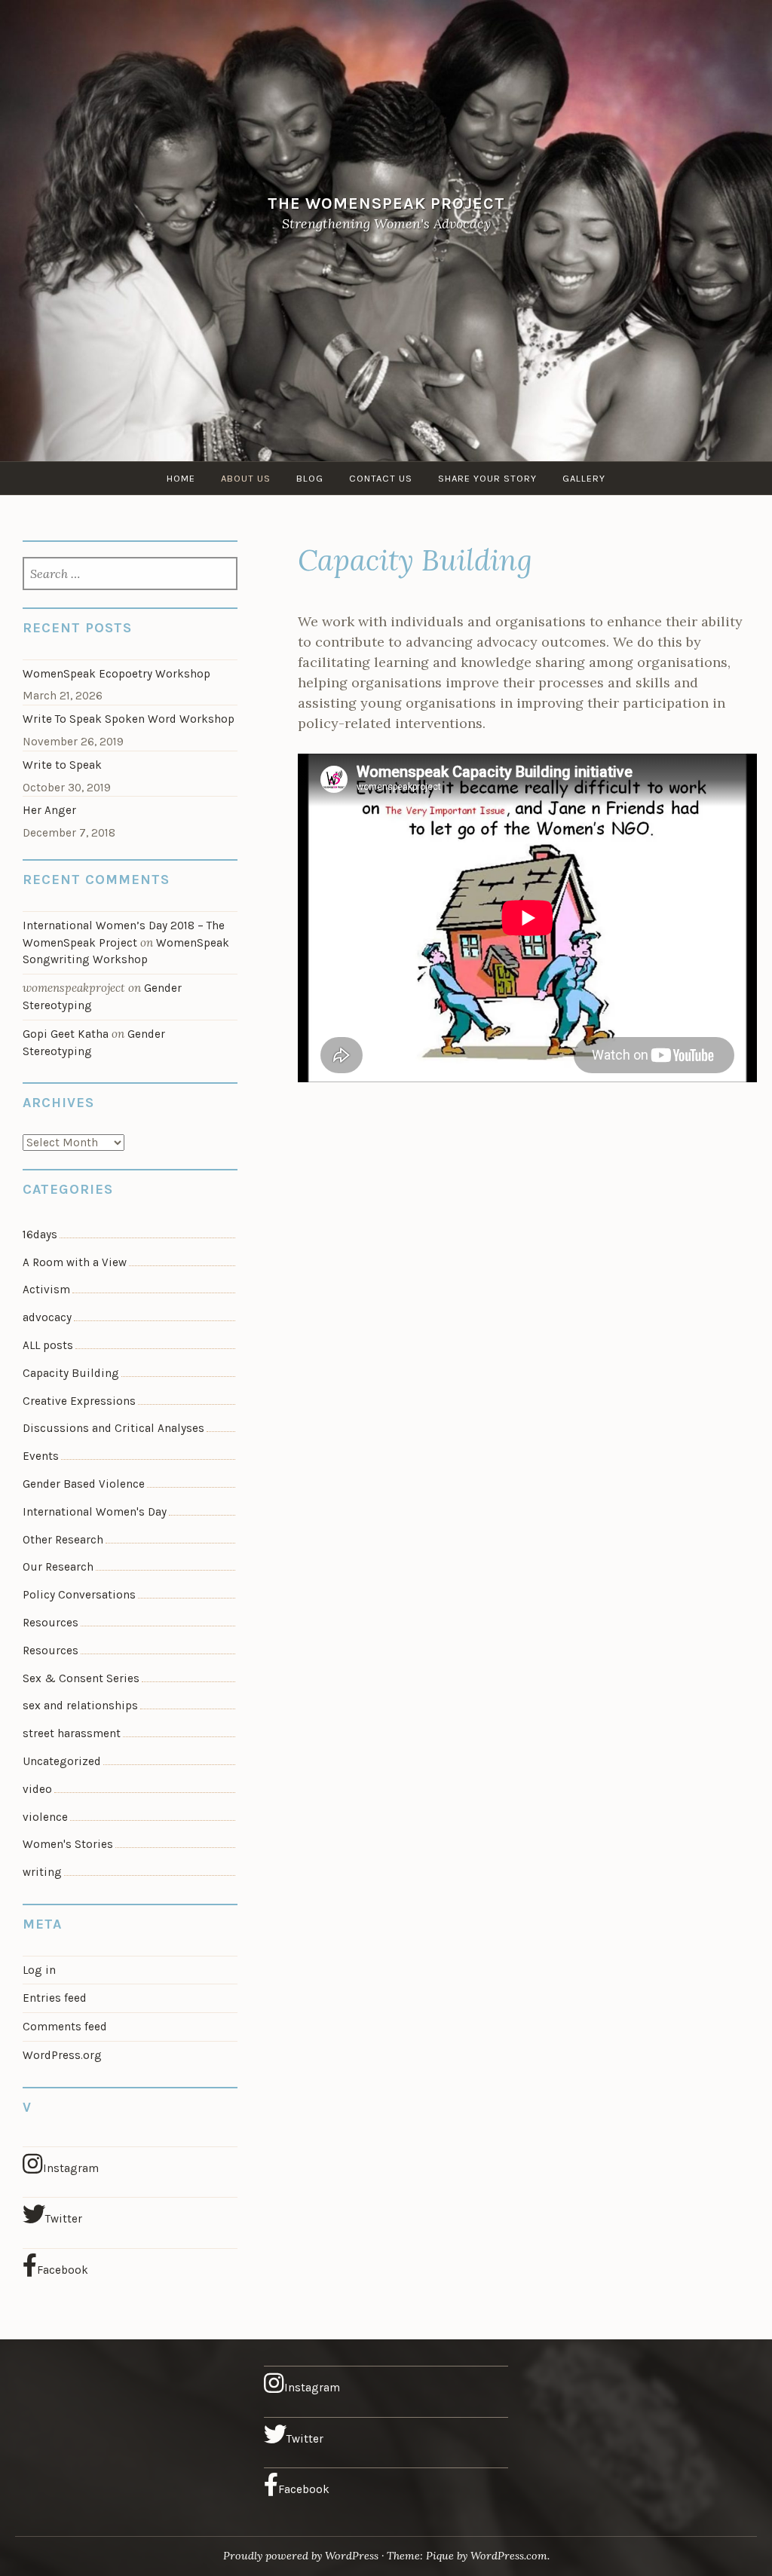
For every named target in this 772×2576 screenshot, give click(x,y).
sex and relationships (80, 1706)
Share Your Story (487, 478)
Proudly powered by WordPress (301, 2556)
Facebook (63, 2270)
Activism (46, 1290)
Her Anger (49, 810)
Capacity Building (71, 1373)
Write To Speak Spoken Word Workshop (129, 719)
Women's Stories (68, 1844)
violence (45, 1817)
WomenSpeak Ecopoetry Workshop (116, 674)
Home (181, 478)
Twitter (64, 2219)
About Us (246, 478)
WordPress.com (509, 2556)
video (37, 1789)
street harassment (72, 1733)
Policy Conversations (79, 1595)
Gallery (584, 478)
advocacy (47, 1317)
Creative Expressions (79, 1401)
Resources (51, 1623)
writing (42, 1872)
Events (41, 1456)
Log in (39, 1970)
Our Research (58, 1567)
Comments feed (65, 2027)
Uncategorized (62, 1761)
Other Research (63, 1540)
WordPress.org (62, 2055)
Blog (310, 478)
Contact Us (381, 478)
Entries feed (55, 1998)
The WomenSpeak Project (386, 202)
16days (40, 1234)
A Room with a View (75, 1262)
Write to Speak (62, 765)
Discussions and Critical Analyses (113, 1428)
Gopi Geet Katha (66, 1034)
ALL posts (48, 1345)
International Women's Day (95, 1512)
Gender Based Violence (84, 1484)
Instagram (71, 2168)
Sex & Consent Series (81, 1678)
